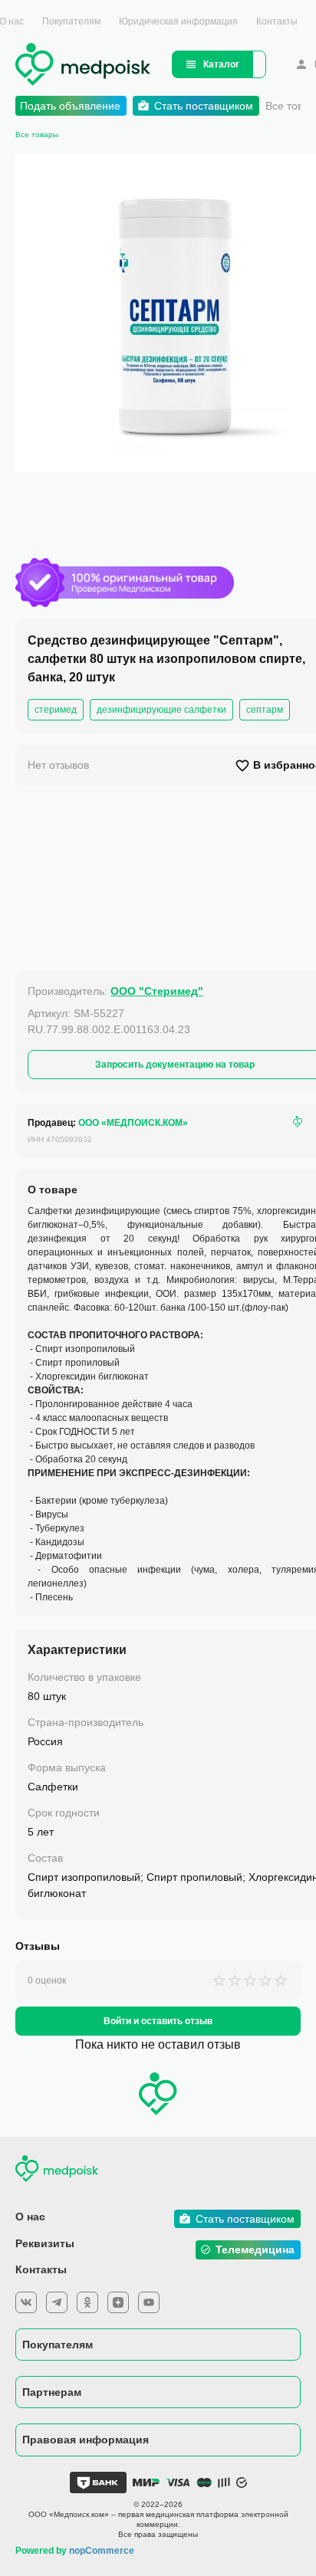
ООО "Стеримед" (157, 991)
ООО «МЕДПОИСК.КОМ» (133, 1123)
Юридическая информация (178, 21)
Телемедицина (255, 2249)
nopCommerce (102, 2551)
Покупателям (71, 21)
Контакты (277, 21)
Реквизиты (45, 2243)
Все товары (37, 135)
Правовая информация (86, 2440)
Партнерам (52, 2392)
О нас (30, 2217)
